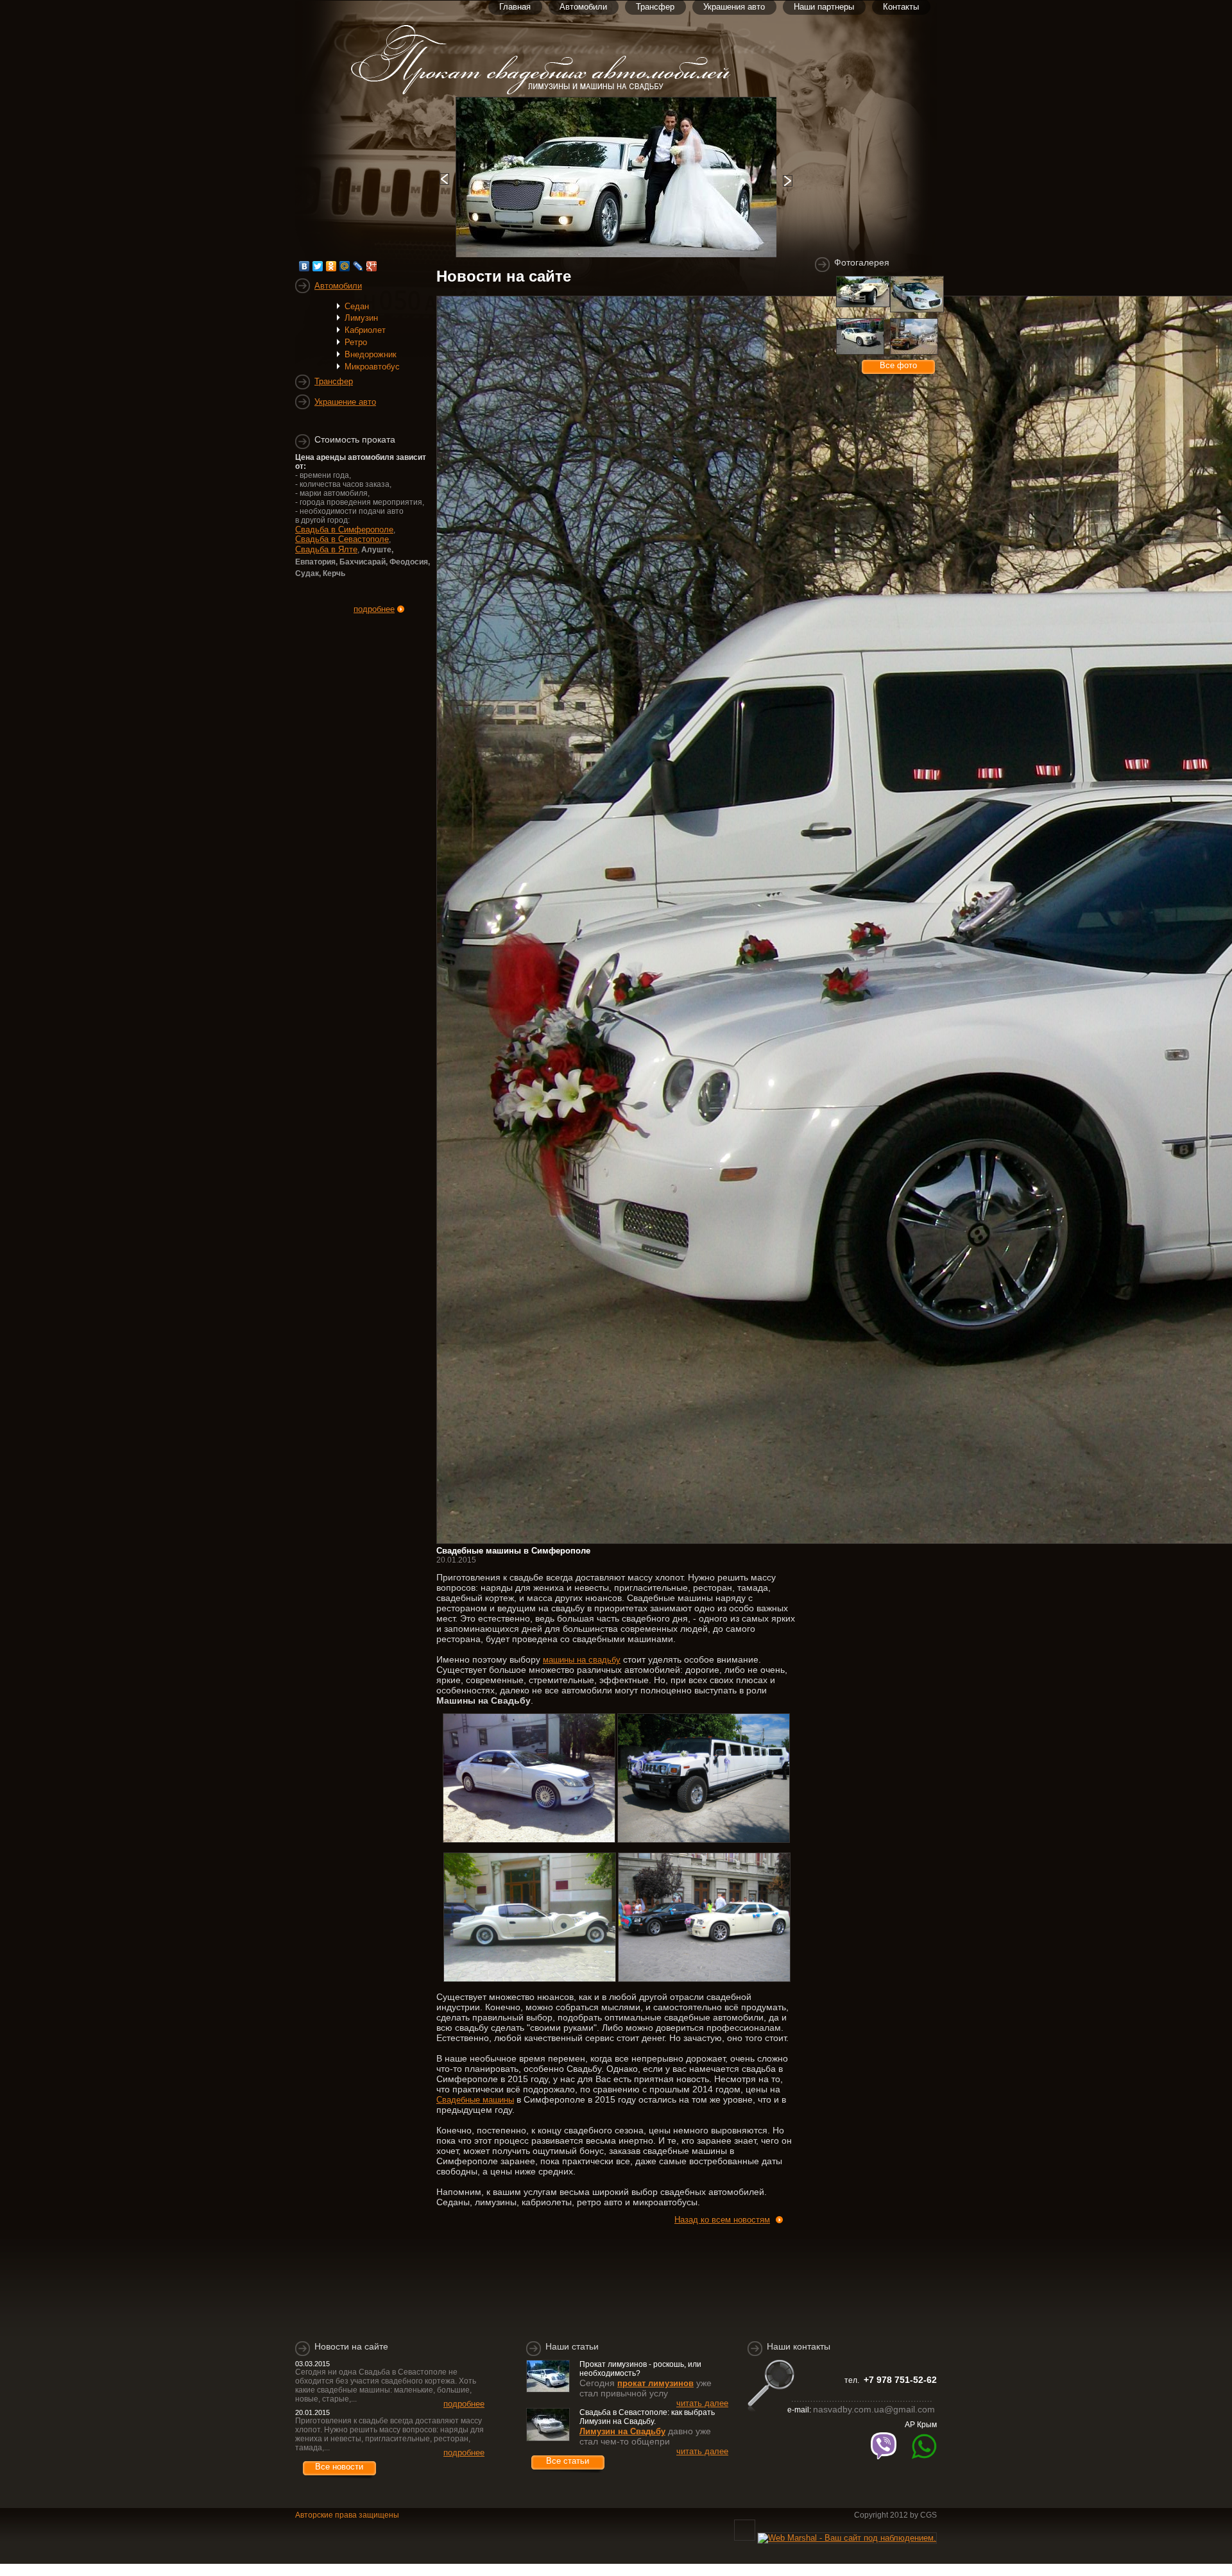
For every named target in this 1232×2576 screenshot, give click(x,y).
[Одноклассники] (331, 266)
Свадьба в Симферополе (344, 530)
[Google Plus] (372, 266)
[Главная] (556, 92)
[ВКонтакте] (304, 266)
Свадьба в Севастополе (342, 539)
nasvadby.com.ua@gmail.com (874, 2409)
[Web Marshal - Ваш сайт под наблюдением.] (847, 2538)
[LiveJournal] (358, 266)
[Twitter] (318, 266)
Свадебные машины (475, 2100)
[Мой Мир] (345, 266)
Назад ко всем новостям (722, 2220)
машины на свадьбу (582, 1660)
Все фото (898, 365)
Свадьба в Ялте (326, 549)
